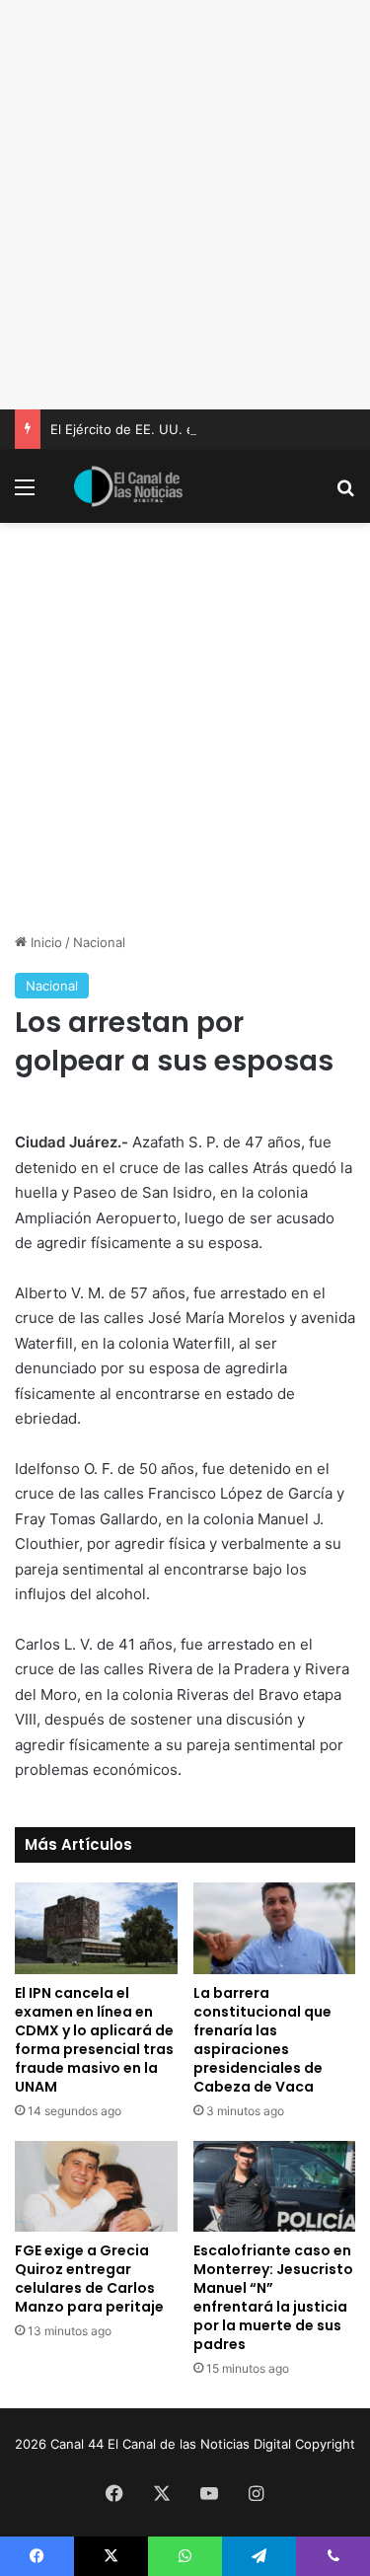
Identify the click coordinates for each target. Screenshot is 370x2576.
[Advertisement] (185, 205)
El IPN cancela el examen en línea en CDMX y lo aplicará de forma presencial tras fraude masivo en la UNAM (94, 2040)
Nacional (99, 942)
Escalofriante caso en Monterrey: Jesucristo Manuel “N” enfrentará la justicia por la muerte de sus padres (273, 2297)
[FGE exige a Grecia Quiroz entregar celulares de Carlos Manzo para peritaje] (96, 2187)
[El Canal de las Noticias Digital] (128, 486)
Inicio (44, 942)
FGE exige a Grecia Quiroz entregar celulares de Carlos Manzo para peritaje (89, 2279)
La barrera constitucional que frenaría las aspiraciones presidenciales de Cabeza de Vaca (262, 2040)
